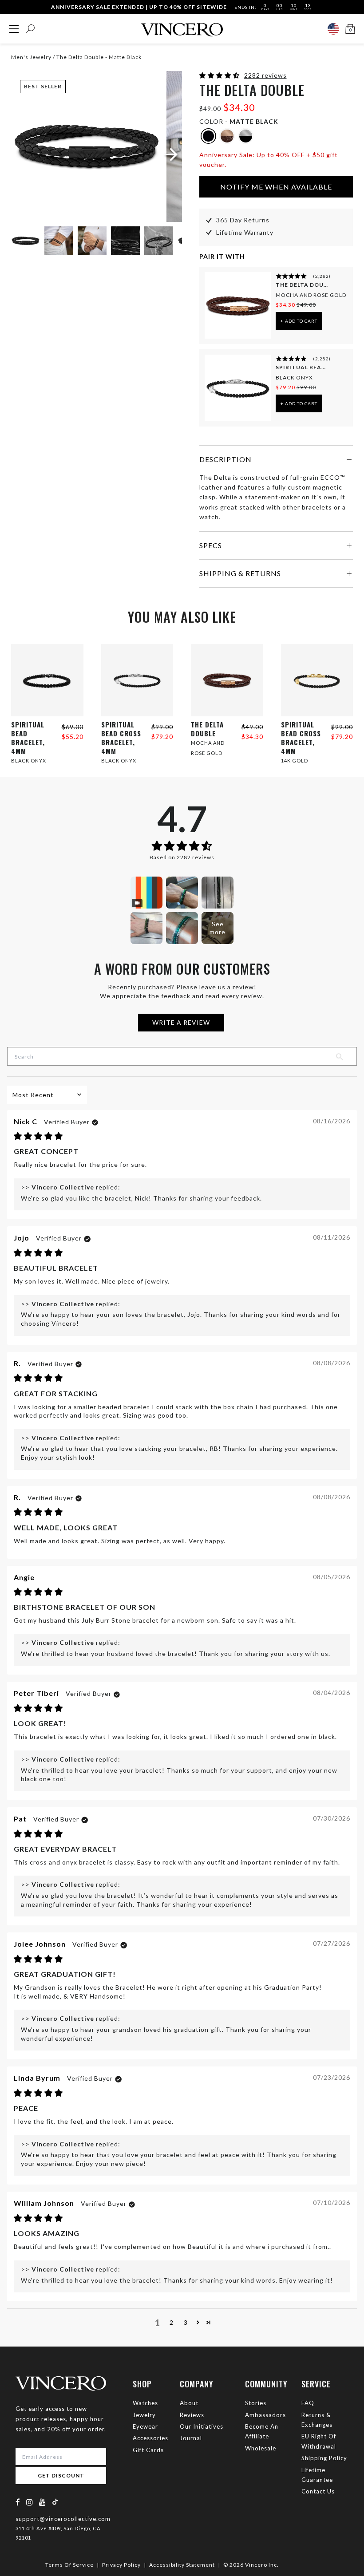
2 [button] (172, 2322)
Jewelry (144, 2415)
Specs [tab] (211, 545)
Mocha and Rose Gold (311, 295)
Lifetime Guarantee (317, 2475)
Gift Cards (148, 2450)
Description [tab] (226, 459)
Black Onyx (294, 377)
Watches (145, 2403)
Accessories (150, 2438)
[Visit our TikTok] (55, 2502)
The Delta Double (302, 285)
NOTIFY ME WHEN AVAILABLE (276, 187)
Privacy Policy (121, 2565)
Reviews (192, 2415)
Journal (191, 2438)
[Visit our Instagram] (30, 2502)
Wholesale (261, 2448)
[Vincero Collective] (182, 26)
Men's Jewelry (31, 57)
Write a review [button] (181, 1022)
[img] (38, 1136)
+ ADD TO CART (299, 321)
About (189, 2403)
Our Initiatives (202, 2426)
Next (164, 242)
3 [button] (186, 2322)
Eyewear (145, 2426)
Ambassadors (265, 2415)
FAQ (308, 2403)
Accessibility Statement (182, 2565)
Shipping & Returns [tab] (240, 573)
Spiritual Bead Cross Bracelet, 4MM (302, 367)
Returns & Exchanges (317, 2420)
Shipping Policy (324, 2458)
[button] (220, 75)
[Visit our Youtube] (43, 2502)
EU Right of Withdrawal (319, 2441)
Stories (256, 2403)
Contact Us (318, 2491)
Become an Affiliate (262, 2431)
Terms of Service (69, 2565)
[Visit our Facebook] (18, 2502)
